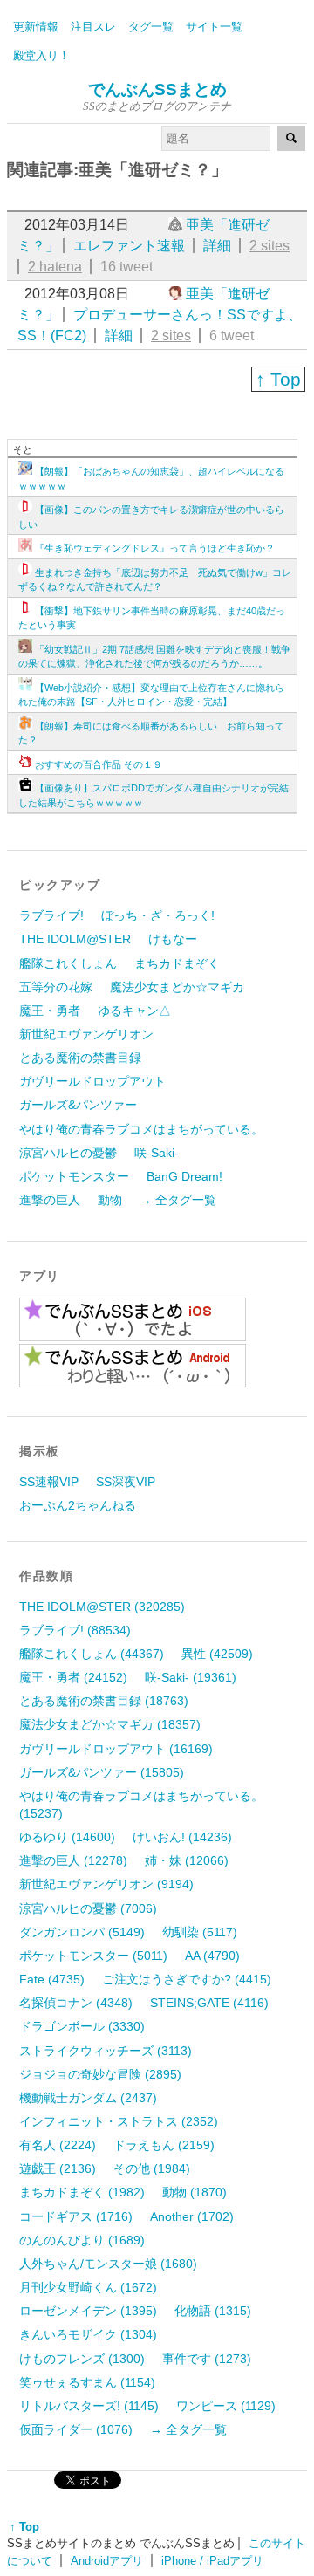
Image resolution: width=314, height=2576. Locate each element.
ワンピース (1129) (226, 2406)
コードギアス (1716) (76, 2216)
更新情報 (36, 27)
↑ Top (278, 379)
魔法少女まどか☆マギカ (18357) (110, 1724)
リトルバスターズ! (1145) (89, 2406)
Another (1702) (192, 2216)
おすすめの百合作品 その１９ (99, 764)
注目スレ (93, 27)
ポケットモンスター (74, 1176)
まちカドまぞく (177, 963)
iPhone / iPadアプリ (212, 2561)
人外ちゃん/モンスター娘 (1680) (108, 2264)
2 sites (270, 246)
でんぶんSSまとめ (157, 89)
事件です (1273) (207, 2359)
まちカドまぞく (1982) (82, 2192)
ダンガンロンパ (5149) (82, 1932)
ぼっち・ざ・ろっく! (158, 915)
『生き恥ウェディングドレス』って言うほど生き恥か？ (155, 548)
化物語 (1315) (213, 2311)
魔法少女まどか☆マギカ (177, 987)
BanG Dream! (184, 1176)
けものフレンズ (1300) (82, 2359)
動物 (110, 1200)
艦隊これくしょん (68, 963)
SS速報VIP (49, 1482)
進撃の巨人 (50, 1200)
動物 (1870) (195, 2192)
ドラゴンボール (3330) (82, 2026)
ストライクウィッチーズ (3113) (106, 2051)
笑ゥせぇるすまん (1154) (87, 2382)
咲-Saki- (157, 1153)
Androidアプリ (107, 2561)
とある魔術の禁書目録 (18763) (104, 1701)
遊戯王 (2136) (58, 2168)
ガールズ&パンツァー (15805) (102, 1772)
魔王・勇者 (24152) (73, 1677)
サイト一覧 (214, 27)
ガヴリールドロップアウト (92, 1081)
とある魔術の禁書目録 (80, 1058)
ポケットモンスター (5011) (93, 1956)
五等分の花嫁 (56, 987)
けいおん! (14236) (182, 1837)
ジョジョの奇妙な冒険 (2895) (100, 2074)
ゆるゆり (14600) (67, 1837)
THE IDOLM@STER (75, 939)
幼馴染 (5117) (200, 1932)
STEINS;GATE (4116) (209, 2003)
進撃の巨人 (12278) (73, 1860)
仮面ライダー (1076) (76, 2429)
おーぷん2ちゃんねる (78, 1505)
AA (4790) (212, 1956)
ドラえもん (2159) (164, 2145)
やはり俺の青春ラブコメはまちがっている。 (141, 1129)
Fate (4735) (52, 1979)
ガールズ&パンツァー (78, 1105)
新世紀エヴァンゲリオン (86, 1034)
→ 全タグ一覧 (178, 1200)
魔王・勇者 (50, 1011)
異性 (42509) (217, 1654)
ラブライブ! (51, 915)
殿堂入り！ (41, 55)
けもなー (173, 939)
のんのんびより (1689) (82, 2240)
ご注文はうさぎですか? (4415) (187, 1979)
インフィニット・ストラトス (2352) (119, 2121)
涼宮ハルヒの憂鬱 (68, 1153)
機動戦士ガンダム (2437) (88, 2098)
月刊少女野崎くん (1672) (88, 2287)
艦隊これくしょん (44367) (92, 1654)
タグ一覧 (151, 27)
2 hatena (55, 267)
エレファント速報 (129, 246)
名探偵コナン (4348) (76, 2003)
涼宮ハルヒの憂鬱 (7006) (88, 1908)
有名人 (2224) (58, 2145)
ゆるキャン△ (134, 1011)
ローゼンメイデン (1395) (88, 2311)
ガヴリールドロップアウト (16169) (116, 1749)
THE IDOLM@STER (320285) (102, 1607)
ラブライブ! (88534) (75, 1630)
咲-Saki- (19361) (191, 1677)
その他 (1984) (152, 2168)
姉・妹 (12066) (187, 1860)
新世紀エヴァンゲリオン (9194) (106, 1884)
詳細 (217, 246)
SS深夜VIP (126, 1482)
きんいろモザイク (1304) (88, 2334)
